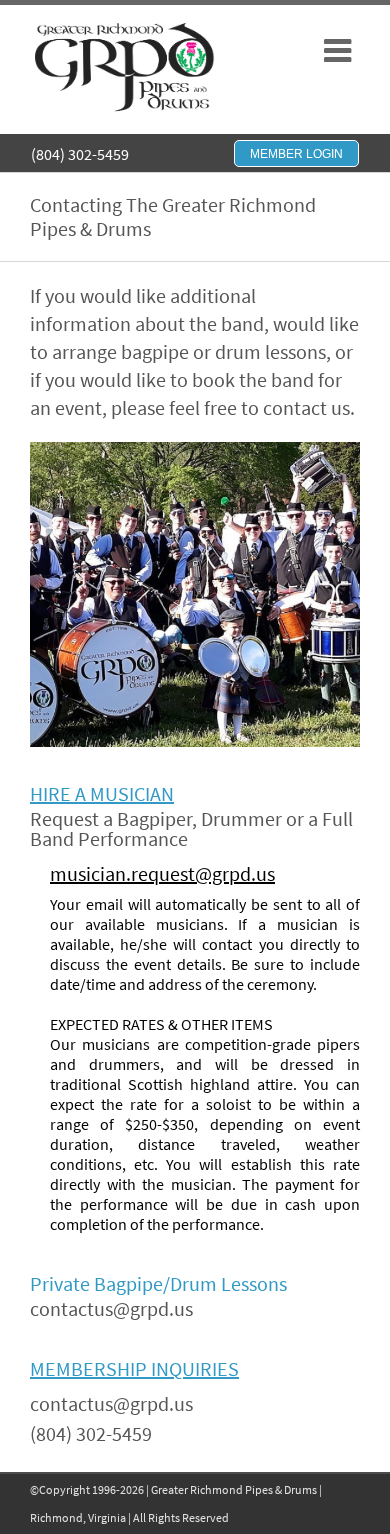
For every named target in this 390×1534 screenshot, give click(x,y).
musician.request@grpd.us (162, 873)
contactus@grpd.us (111, 1308)
